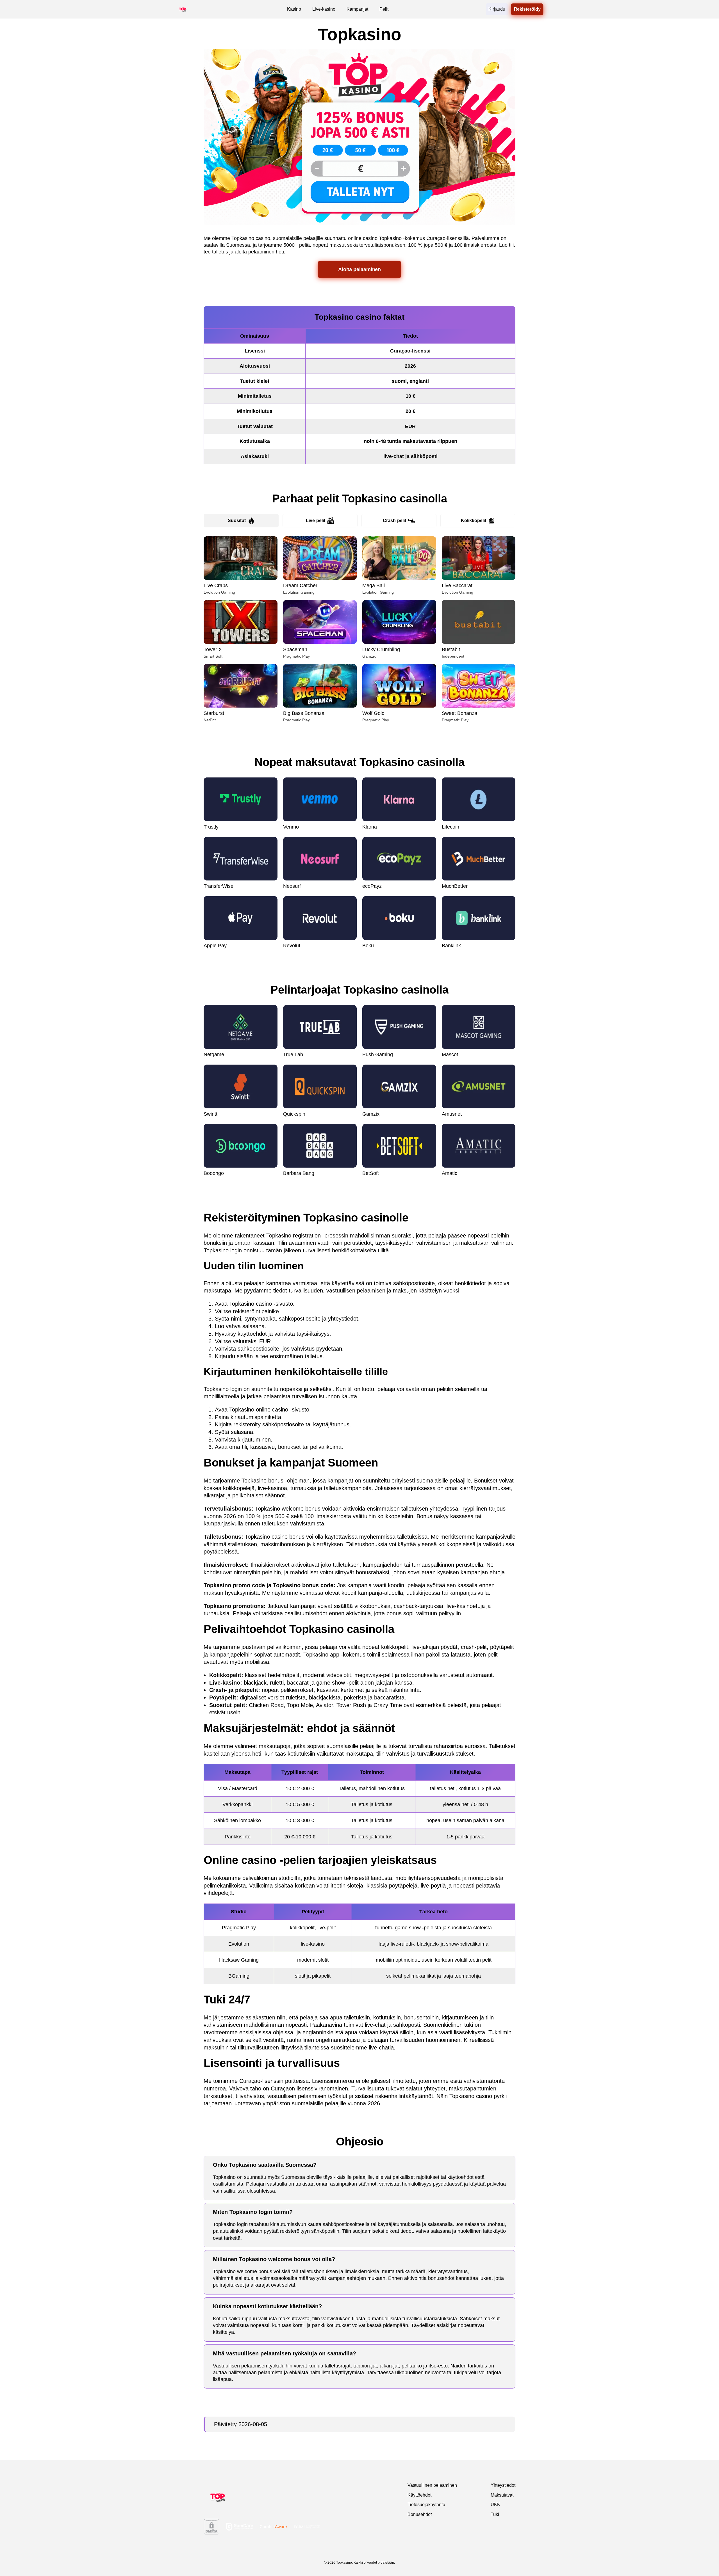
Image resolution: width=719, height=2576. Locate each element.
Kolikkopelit (474, 521)
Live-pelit (316, 521)
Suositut (237, 521)
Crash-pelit (394, 521)
